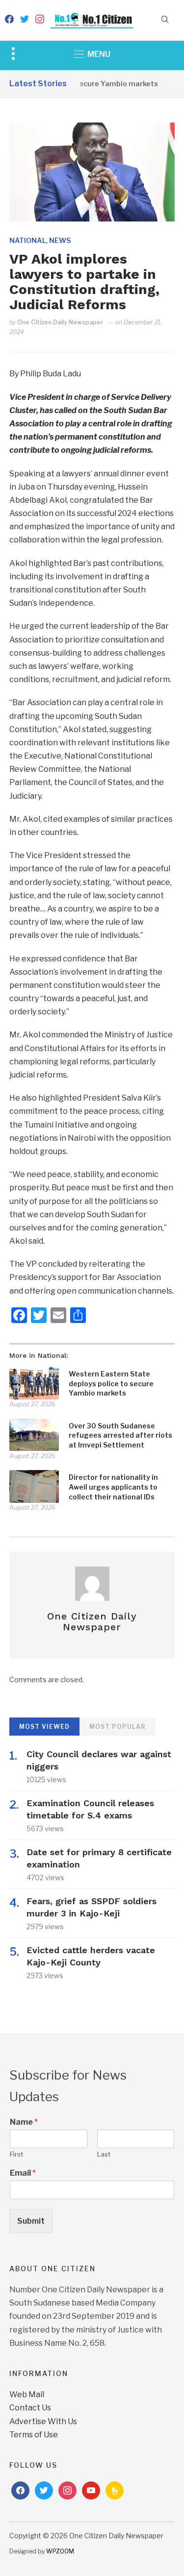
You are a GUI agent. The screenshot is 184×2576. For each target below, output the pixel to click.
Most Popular (118, 1727)
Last (104, 2154)
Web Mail (27, 2394)
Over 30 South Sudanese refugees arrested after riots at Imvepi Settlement (120, 1435)
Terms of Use (34, 2435)
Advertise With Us (43, 2421)
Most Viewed (44, 1727)
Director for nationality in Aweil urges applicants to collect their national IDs (113, 1487)
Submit (31, 2221)
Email (23, 2173)
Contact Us (30, 2408)
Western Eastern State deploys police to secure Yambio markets (111, 1383)
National (28, 240)
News (60, 240)
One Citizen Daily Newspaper (60, 322)
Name (24, 2122)
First (16, 2154)
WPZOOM (60, 2551)
